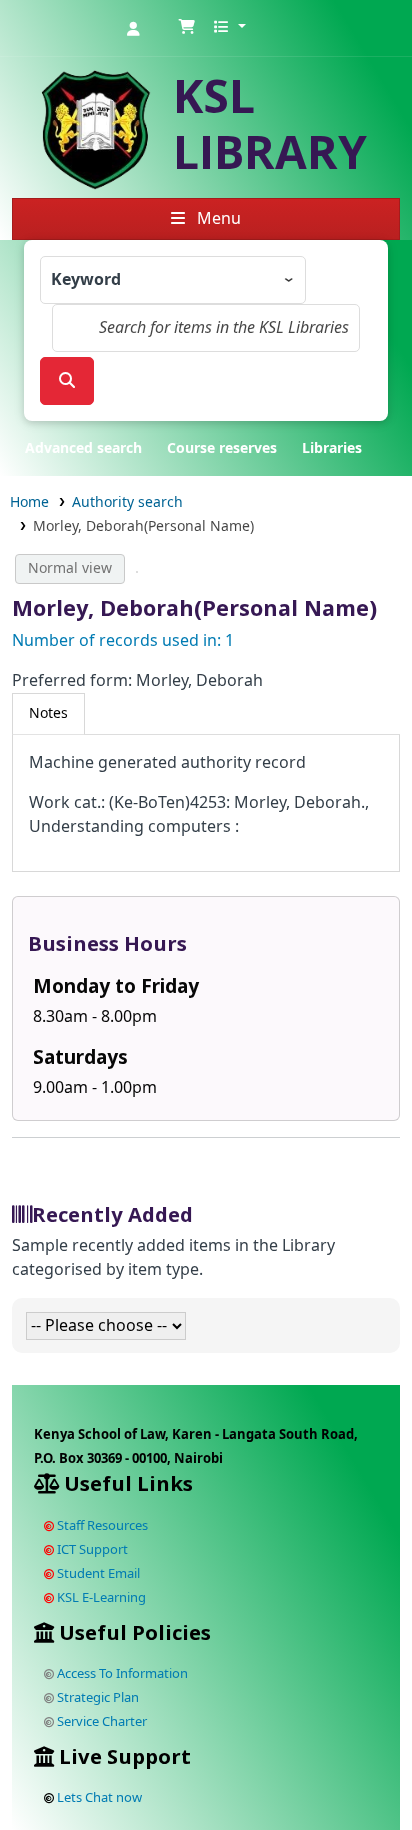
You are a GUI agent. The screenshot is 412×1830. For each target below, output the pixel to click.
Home (29, 502)
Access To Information (121, 1673)
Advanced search (83, 448)
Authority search (127, 502)
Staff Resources (101, 1525)
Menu (217, 219)
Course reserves (222, 448)
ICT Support (91, 1549)
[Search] (67, 381)
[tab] (48, 714)
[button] (187, 28)
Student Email (97, 1573)
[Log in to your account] (133, 28)
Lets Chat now (99, 1797)
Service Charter (100, 1721)
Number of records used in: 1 (123, 641)
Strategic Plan (96, 1697)
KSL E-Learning (100, 1597)
